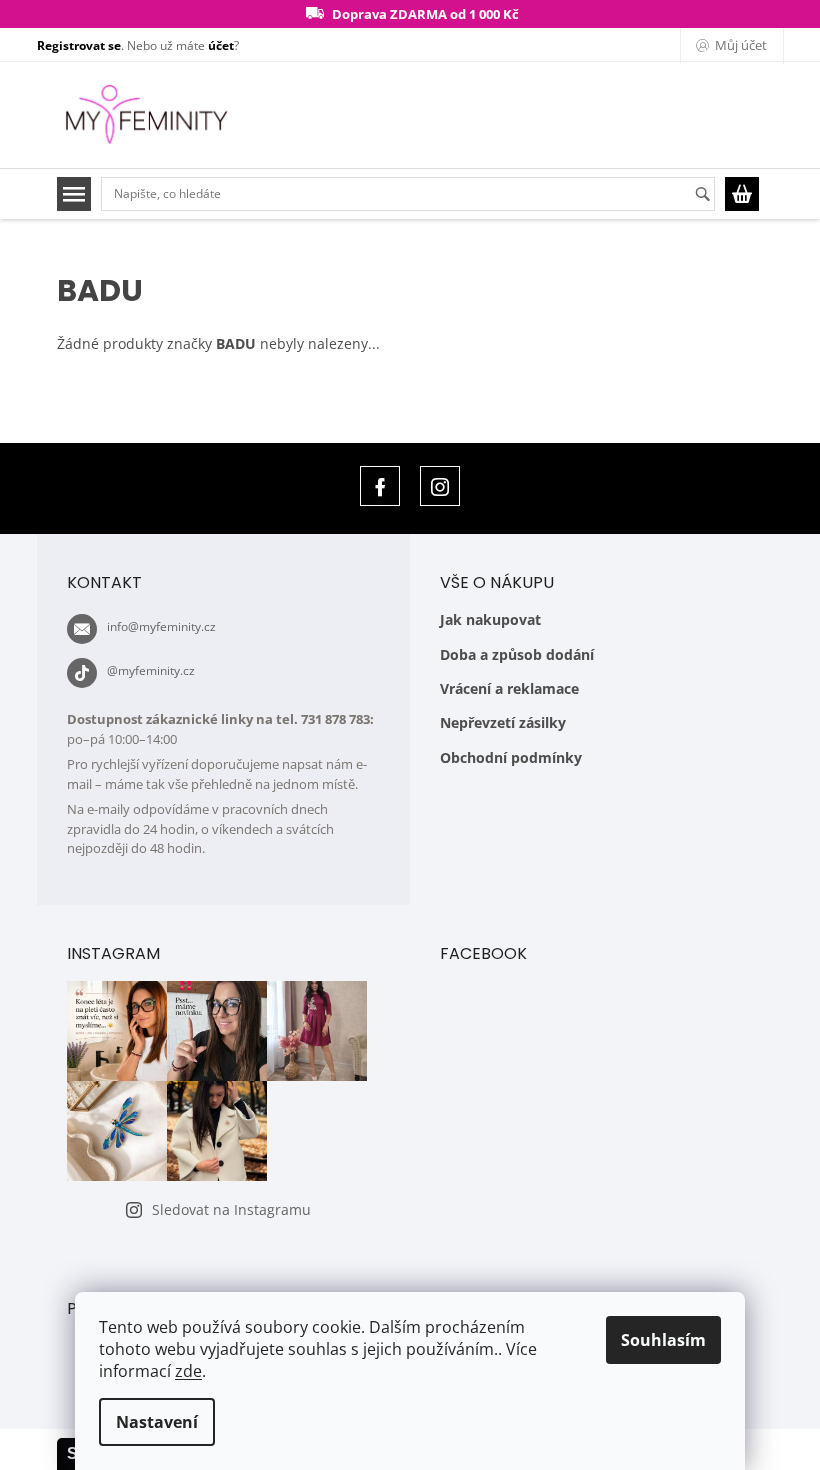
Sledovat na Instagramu (231, 1209)
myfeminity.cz (440, 486)
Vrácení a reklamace (509, 688)
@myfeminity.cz (151, 670)
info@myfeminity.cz (161, 626)
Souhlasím (663, 1340)
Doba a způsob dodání (517, 654)
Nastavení (157, 1422)
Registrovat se (79, 45)
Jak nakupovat (490, 619)
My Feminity (380, 486)
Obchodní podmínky (511, 757)
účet (221, 45)
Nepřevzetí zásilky (503, 722)
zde (188, 1371)
